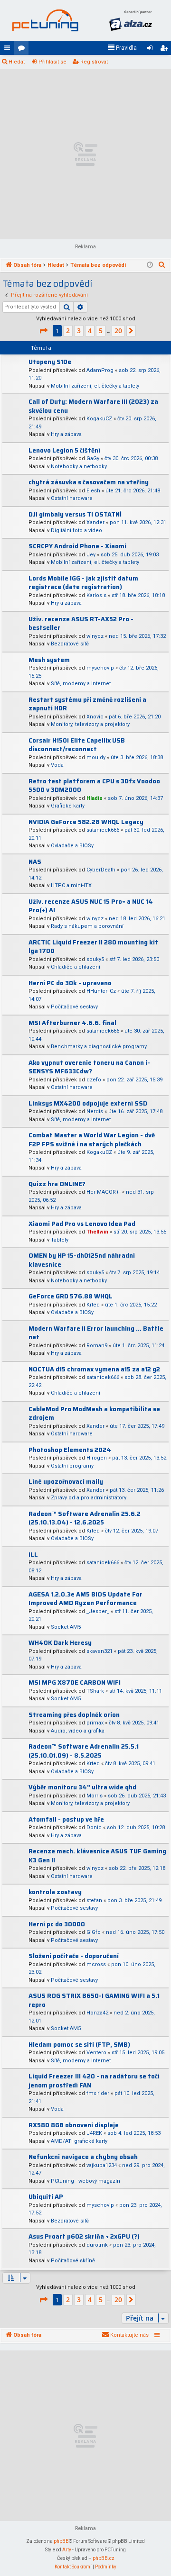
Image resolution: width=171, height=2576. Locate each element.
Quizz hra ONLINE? (57, 1184)
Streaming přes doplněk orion (74, 1715)
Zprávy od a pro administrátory (89, 1498)
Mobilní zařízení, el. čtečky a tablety (95, 386)
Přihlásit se (52, 62)
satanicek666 (103, 830)
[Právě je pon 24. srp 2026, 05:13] (150, 265)
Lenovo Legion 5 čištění (64, 450)
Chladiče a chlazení (76, 967)
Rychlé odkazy (9, 50)
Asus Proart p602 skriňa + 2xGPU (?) (84, 2236)
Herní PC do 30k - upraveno (70, 983)
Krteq (93, 1305)
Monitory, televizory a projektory (90, 724)
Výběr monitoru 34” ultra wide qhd (82, 1787)
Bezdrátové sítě (70, 644)
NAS (35, 862)
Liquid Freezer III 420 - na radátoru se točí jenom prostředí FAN (94, 2081)
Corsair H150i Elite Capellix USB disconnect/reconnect (77, 745)
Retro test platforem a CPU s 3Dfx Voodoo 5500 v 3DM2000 (94, 786)
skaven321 (100, 1651)
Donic (94, 1828)
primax (95, 1723)
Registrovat (94, 62)
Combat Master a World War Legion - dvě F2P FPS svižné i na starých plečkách (92, 1140)
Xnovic (95, 717)
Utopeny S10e (50, 362)
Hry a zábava (66, 434)
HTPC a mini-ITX (71, 885)
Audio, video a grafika (78, 1731)
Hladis (95, 798)
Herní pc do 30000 (57, 1924)
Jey (91, 555)
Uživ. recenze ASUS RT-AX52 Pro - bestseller (81, 624)
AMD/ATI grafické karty (79, 2141)
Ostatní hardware (72, 498)
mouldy (96, 757)
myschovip (100, 668)
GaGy (93, 458)
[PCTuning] (45, 20)
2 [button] (68, 331)
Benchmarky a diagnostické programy (99, 1047)
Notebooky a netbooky (79, 467)
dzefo (94, 1080)
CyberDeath (101, 870)
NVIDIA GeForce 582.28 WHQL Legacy (86, 822)
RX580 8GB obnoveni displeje (74, 2125)
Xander (95, 522)
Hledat (17, 62)
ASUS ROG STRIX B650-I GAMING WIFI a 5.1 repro (94, 2000)
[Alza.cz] (131, 20)
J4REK (94, 2133)
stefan (94, 1900)
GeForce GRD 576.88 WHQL (71, 1296)
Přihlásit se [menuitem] (152, 50)
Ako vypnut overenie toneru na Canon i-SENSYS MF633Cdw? (89, 1067)
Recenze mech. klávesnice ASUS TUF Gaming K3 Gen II (97, 1856)
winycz (95, 636)
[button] (43, 331)
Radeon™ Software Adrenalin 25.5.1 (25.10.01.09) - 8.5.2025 (84, 1751)
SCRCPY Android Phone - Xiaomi (77, 546)
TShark (95, 1691)
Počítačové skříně (73, 2261)
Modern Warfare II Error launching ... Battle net (96, 1333)
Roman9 (97, 1346)
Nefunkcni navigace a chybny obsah (83, 2157)
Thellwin (97, 1232)
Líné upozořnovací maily (66, 1482)
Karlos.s (96, 595)
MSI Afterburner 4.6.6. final (72, 1023)
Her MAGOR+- (104, 1192)
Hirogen (97, 1458)
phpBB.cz (104, 2558)
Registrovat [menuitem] (166, 50)
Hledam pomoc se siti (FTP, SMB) (79, 2045)
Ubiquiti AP (46, 2197)
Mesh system (49, 660)
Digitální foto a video (76, 531)
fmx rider (98, 2093)
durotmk (97, 2245)
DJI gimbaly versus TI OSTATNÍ (75, 514)
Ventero (96, 2053)
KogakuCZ (99, 419)
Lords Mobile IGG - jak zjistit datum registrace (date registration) (83, 583)
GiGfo (94, 1932)
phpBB (61, 2541)
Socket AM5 (66, 1627)
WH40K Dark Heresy (60, 1643)
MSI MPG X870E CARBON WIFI (75, 1683)
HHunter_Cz (101, 991)
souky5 (95, 959)
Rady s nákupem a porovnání (87, 926)
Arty (67, 2550)
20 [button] (118, 331)
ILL (33, 1555)
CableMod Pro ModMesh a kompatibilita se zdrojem (94, 1414)
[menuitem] (122, 48)
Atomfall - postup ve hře (66, 1819)
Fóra (23, 50)
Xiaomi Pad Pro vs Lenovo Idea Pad (82, 1224)
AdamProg (100, 370)
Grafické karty (68, 806)
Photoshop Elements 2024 (70, 1450)
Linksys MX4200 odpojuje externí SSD (88, 1103)
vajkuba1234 (102, 2165)
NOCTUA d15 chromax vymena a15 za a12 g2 (94, 1369)
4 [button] (90, 331)
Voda (57, 765)
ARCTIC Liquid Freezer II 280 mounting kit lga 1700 (93, 947)
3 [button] (79, 331)
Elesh (93, 491)
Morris (95, 1796)
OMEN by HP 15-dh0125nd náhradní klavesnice (82, 1260)
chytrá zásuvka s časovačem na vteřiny (89, 482)
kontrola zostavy (55, 1892)
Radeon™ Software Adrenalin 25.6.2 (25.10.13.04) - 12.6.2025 (85, 1518)
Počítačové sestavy (74, 1007)
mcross (96, 1964)
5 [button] (101, 331)
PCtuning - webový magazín (85, 2181)
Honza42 (97, 2013)
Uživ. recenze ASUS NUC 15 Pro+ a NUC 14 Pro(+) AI (91, 906)
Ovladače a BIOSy (72, 846)
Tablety (60, 1240)
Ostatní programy (72, 1466)
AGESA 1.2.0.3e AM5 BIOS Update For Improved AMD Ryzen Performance (85, 1599)
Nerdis (95, 1111)
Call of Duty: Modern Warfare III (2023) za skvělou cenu (93, 406)
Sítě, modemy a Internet (81, 684)
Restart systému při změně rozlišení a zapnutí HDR (87, 704)
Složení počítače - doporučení (74, 1956)
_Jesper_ (98, 1611)
